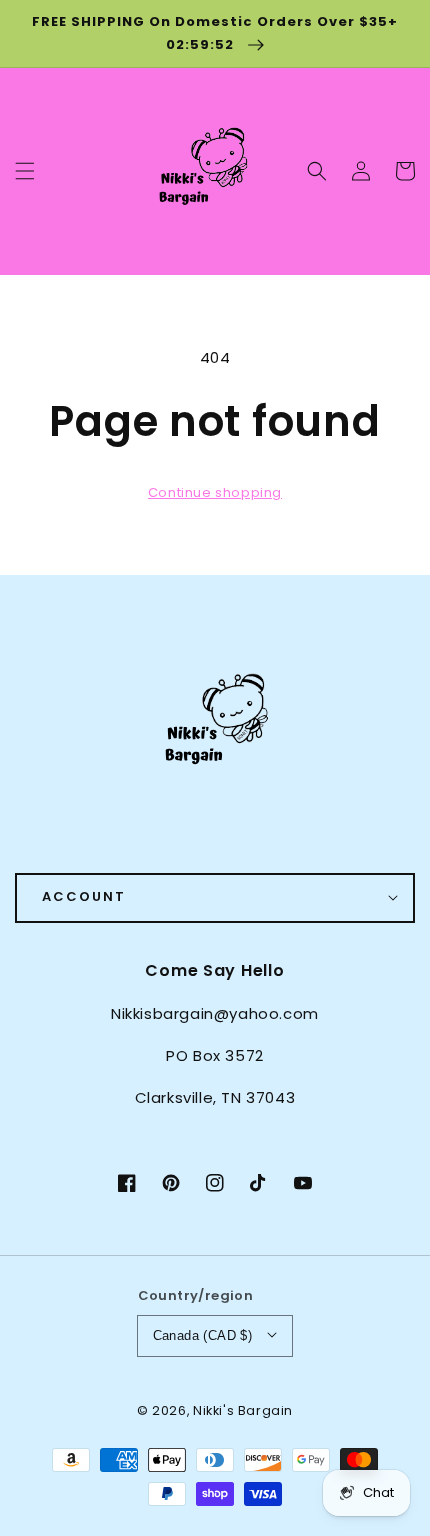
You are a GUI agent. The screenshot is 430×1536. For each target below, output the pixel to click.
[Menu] (25, 171)
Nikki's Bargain (243, 1410)
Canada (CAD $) (203, 1335)
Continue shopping (215, 492)
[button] (317, 171)
